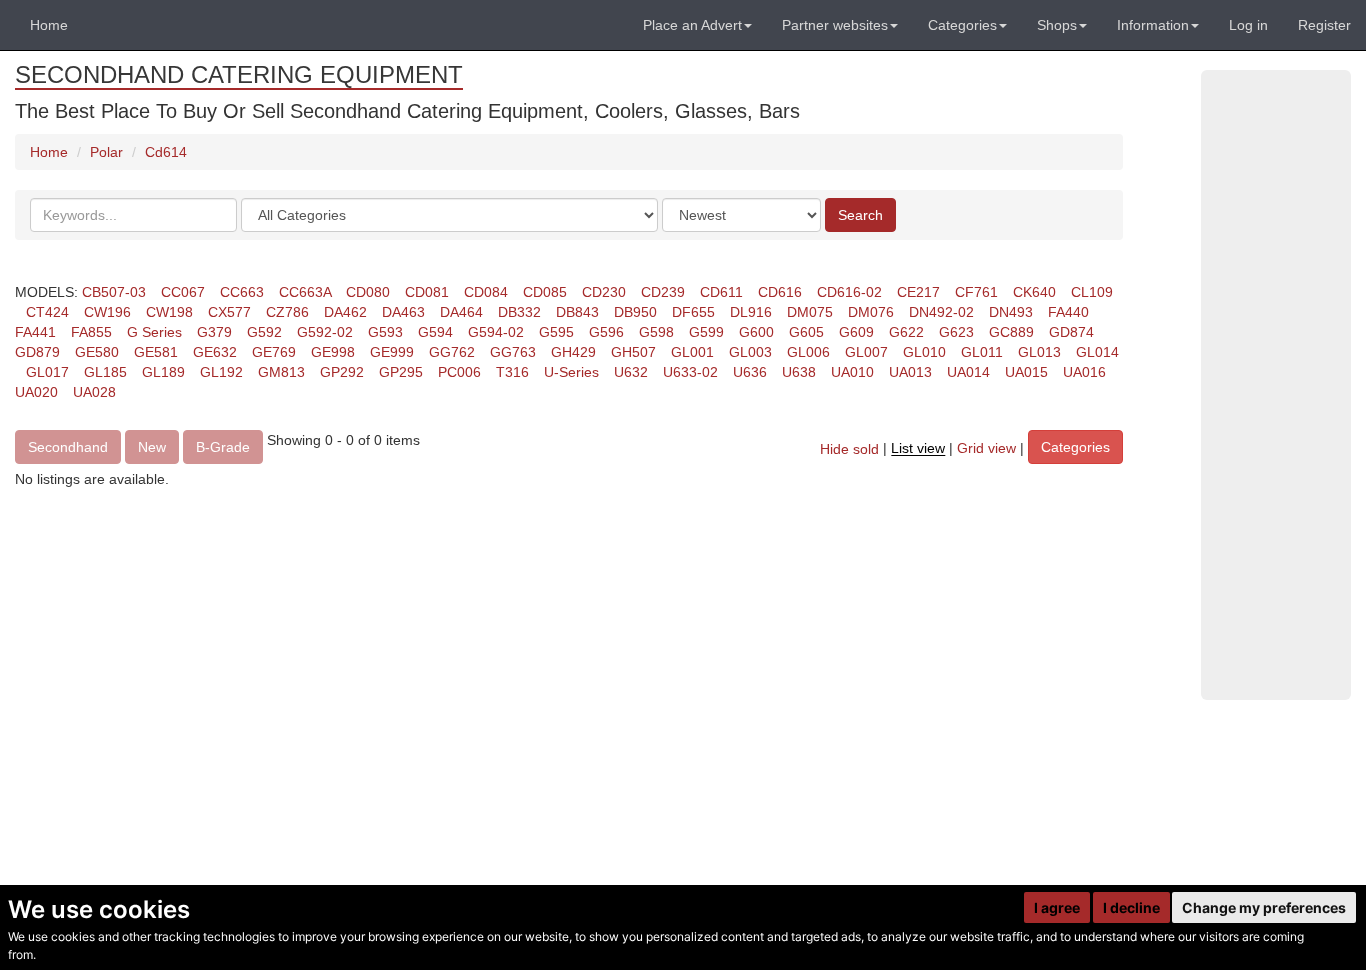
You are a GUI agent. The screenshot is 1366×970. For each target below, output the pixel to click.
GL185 (105, 372)
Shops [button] (1057, 25)
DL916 (751, 312)
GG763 (513, 352)
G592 (264, 332)
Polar (106, 152)
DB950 (635, 312)
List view (918, 449)
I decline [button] (1131, 907)
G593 (385, 332)
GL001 (692, 352)
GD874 (1071, 332)
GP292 (342, 372)
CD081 (427, 292)
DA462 (345, 312)
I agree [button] (1057, 907)
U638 (799, 372)
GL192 (221, 372)
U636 (750, 372)
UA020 (36, 392)
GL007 (866, 352)
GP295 (401, 372)
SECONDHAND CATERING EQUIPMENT (239, 74)
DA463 (403, 312)
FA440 (1068, 312)
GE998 (333, 352)
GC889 (1011, 332)
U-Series (571, 372)
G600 (756, 332)
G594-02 (496, 332)
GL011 (982, 352)
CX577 (229, 312)
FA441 (35, 332)
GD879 (37, 352)
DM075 (810, 312)
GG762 (452, 352)
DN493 (1011, 312)
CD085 (545, 292)
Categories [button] (962, 25)
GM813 (281, 372)
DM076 (871, 312)
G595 (556, 332)
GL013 (1039, 352)
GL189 (163, 372)
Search (860, 215)
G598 (656, 332)
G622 (906, 332)
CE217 (918, 292)
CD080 (368, 292)
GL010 (924, 352)
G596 (606, 332)
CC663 (242, 292)
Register (1324, 25)
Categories (1075, 447)
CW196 (107, 312)
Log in (1248, 25)
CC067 (183, 292)
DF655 (693, 312)
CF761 (976, 292)
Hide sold (849, 449)
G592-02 (325, 332)
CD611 (721, 292)
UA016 (1084, 372)
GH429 (573, 352)
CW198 (169, 312)
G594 (435, 332)
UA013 (910, 372)
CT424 (47, 312)
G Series (154, 332)
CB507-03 (114, 292)
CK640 (1034, 292)
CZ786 (287, 312)
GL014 (1097, 352)
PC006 (459, 372)
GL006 (808, 352)
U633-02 (690, 372)
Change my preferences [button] (1264, 907)
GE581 (156, 352)
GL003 (750, 352)
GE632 (215, 352)
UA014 (968, 372)
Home (49, 25)
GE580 (97, 352)
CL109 (1092, 292)
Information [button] (1153, 25)
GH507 (633, 352)
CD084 (486, 292)
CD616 (780, 292)
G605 (806, 332)
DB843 (577, 312)
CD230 (604, 292)
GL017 (47, 372)
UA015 (1026, 372)
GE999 (392, 352)
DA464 (461, 312)
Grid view (986, 449)
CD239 (663, 292)
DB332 (519, 312)
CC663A (305, 292)
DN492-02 (941, 312)
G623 (956, 332)
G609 (856, 332)
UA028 (94, 392)
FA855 (91, 332)
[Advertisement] (1276, 385)
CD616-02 (849, 292)
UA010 (852, 372)
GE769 (274, 352)
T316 (512, 372)
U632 (631, 372)
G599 (706, 332)
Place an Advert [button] (692, 25)
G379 (214, 332)
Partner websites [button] (835, 25)
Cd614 (166, 152)
